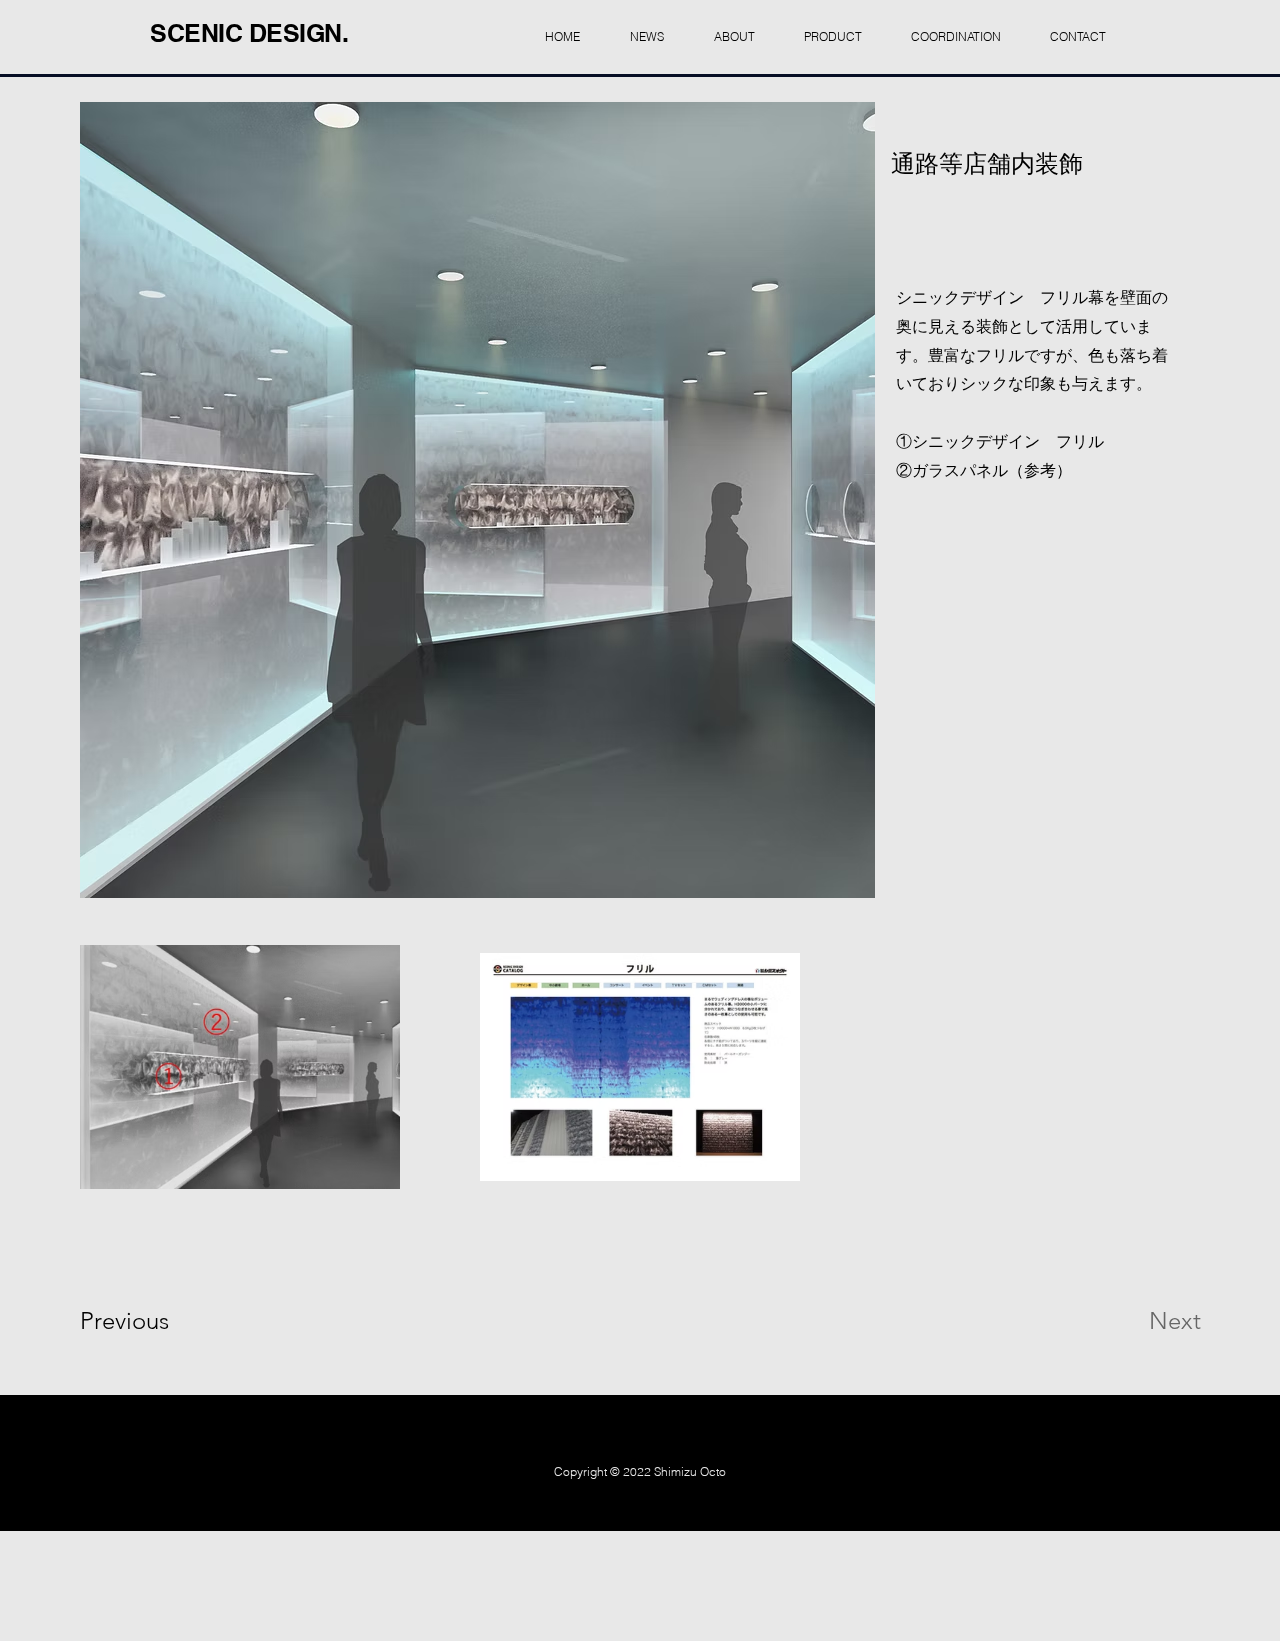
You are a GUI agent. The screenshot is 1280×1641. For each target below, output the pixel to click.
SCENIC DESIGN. (249, 33)
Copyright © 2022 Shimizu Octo (640, 1471)
